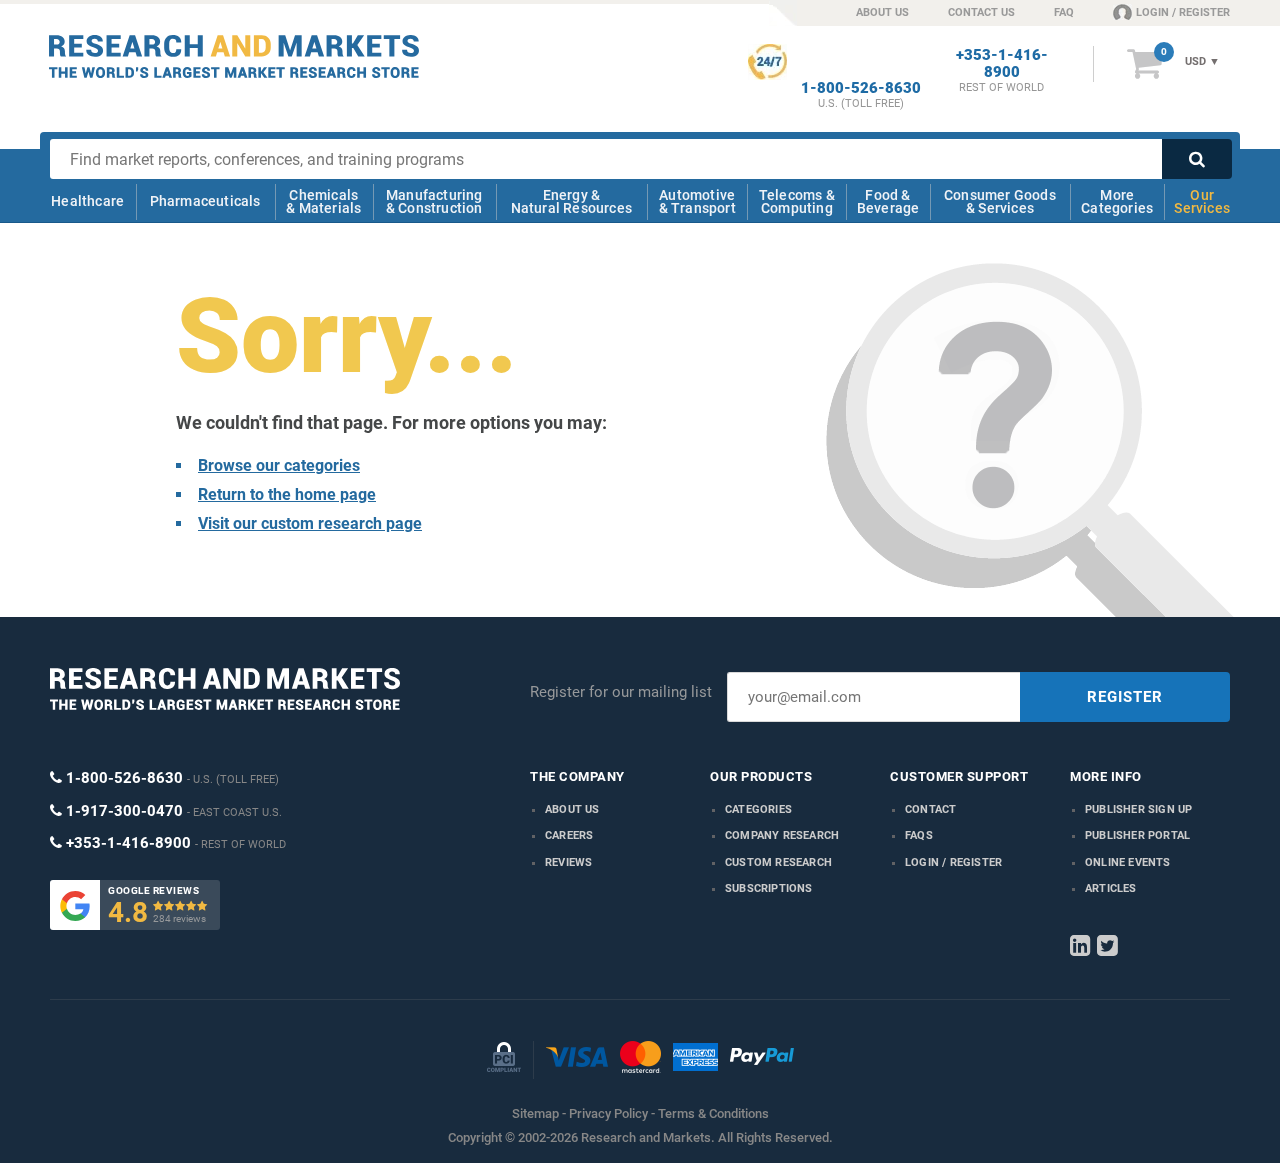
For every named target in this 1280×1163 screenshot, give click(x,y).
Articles (1111, 888)
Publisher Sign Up (1138, 809)
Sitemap (535, 1113)
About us (572, 809)
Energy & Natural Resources (571, 201)
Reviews (568, 862)
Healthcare (87, 201)
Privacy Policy (608, 1113)
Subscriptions (769, 888)
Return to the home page (287, 494)
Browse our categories (279, 465)
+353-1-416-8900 (1002, 64)
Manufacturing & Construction (434, 201)
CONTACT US (981, 12)
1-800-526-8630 (861, 88)
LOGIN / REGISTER (1183, 12)
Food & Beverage (888, 201)
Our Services (1202, 201)
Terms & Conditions (713, 1113)
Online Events (1128, 862)
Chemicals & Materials (323, 201)
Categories (758, 809)
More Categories (1117, 201)
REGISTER (1125, 697)
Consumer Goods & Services (1000, 201)
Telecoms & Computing (797, 201)
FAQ (1064, 12)
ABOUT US (882, 12)
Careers (569, 835)
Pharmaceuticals (205, 201)
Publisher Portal (1137, 835)
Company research (782, 835)
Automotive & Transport (697, 201)
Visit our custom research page (310, 523)
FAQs (919, 835)
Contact (930, 809)
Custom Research (778, 862)
